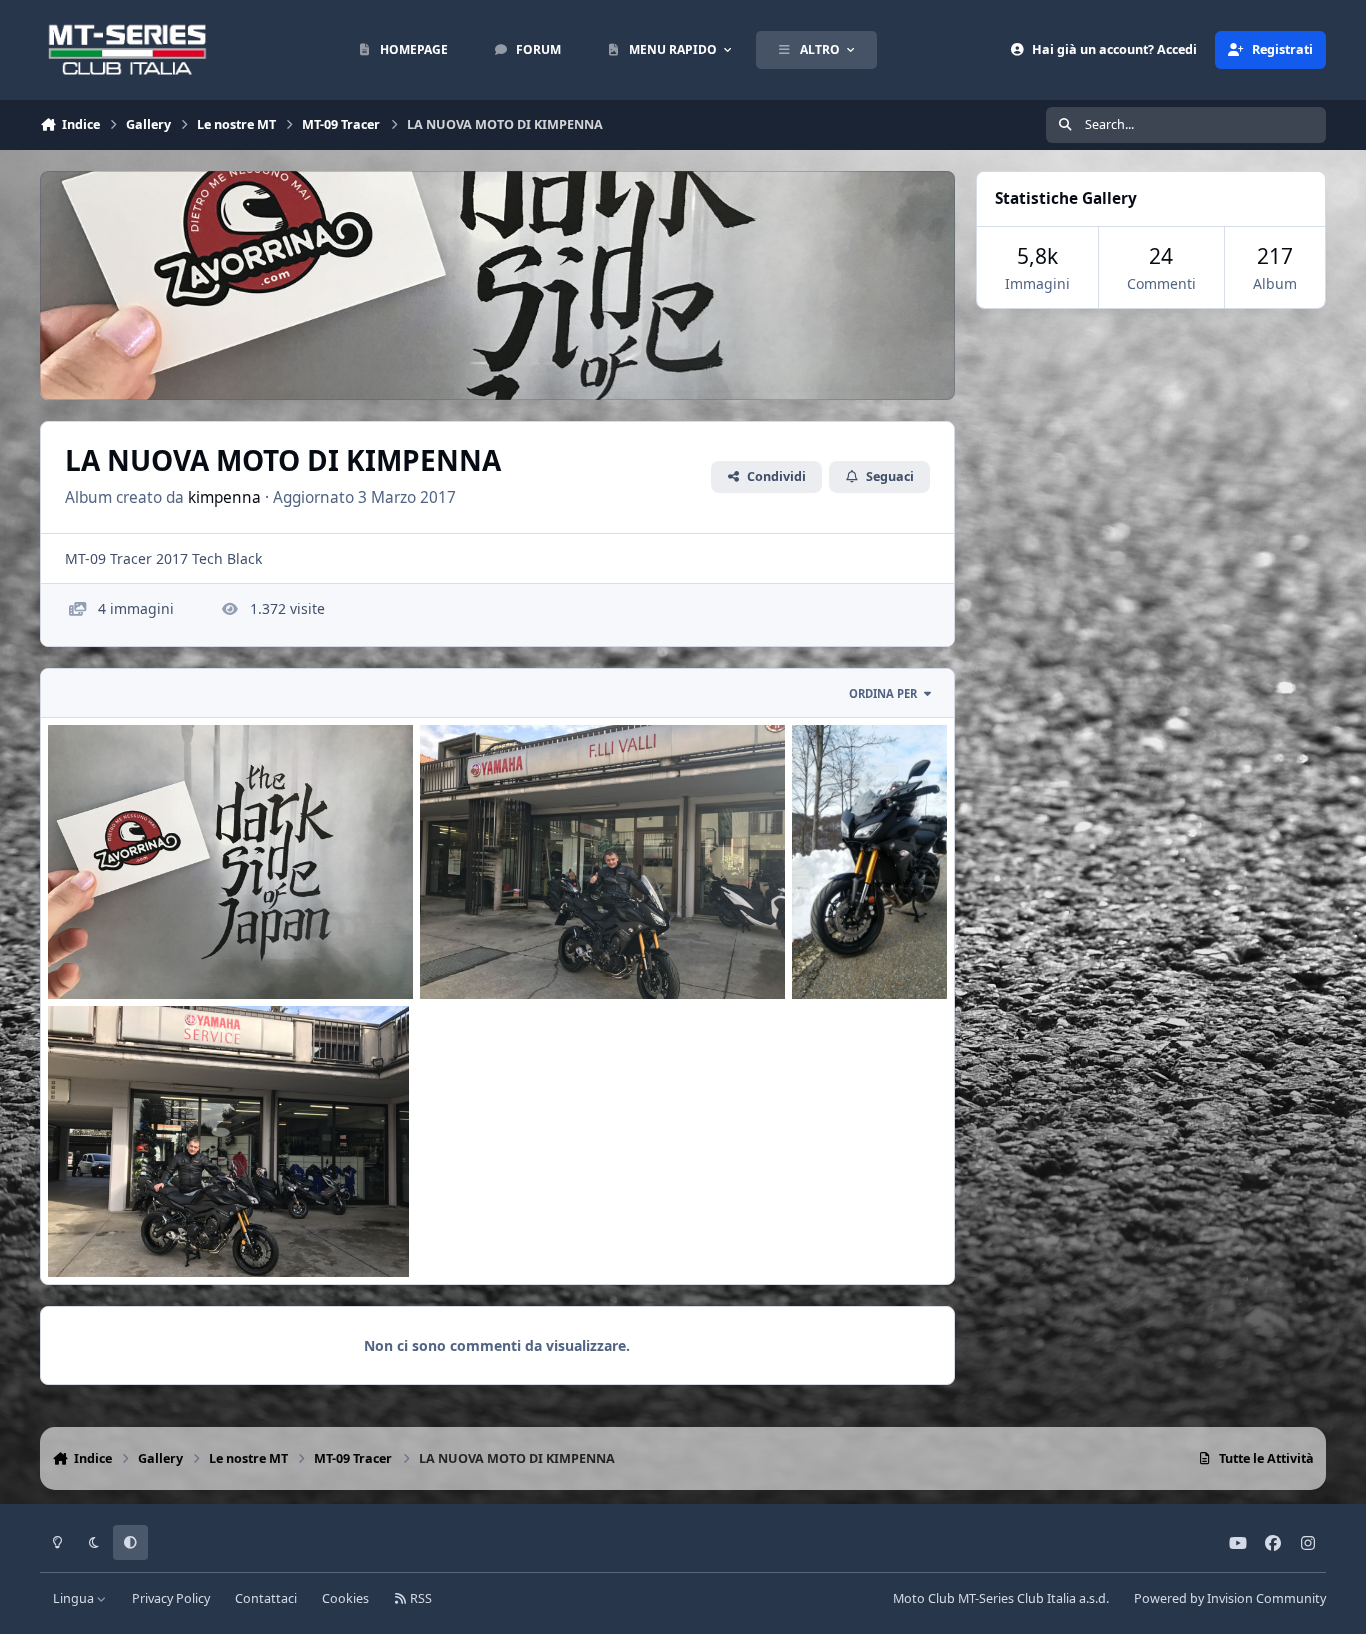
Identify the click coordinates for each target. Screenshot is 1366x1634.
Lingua (75, 1598)
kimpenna (224, 497)
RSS (419, 1598)
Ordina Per (883, 693)
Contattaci (266, 1598)
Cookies (345, 1598)
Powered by (1230, 1598)
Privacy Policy (171, 1598)
